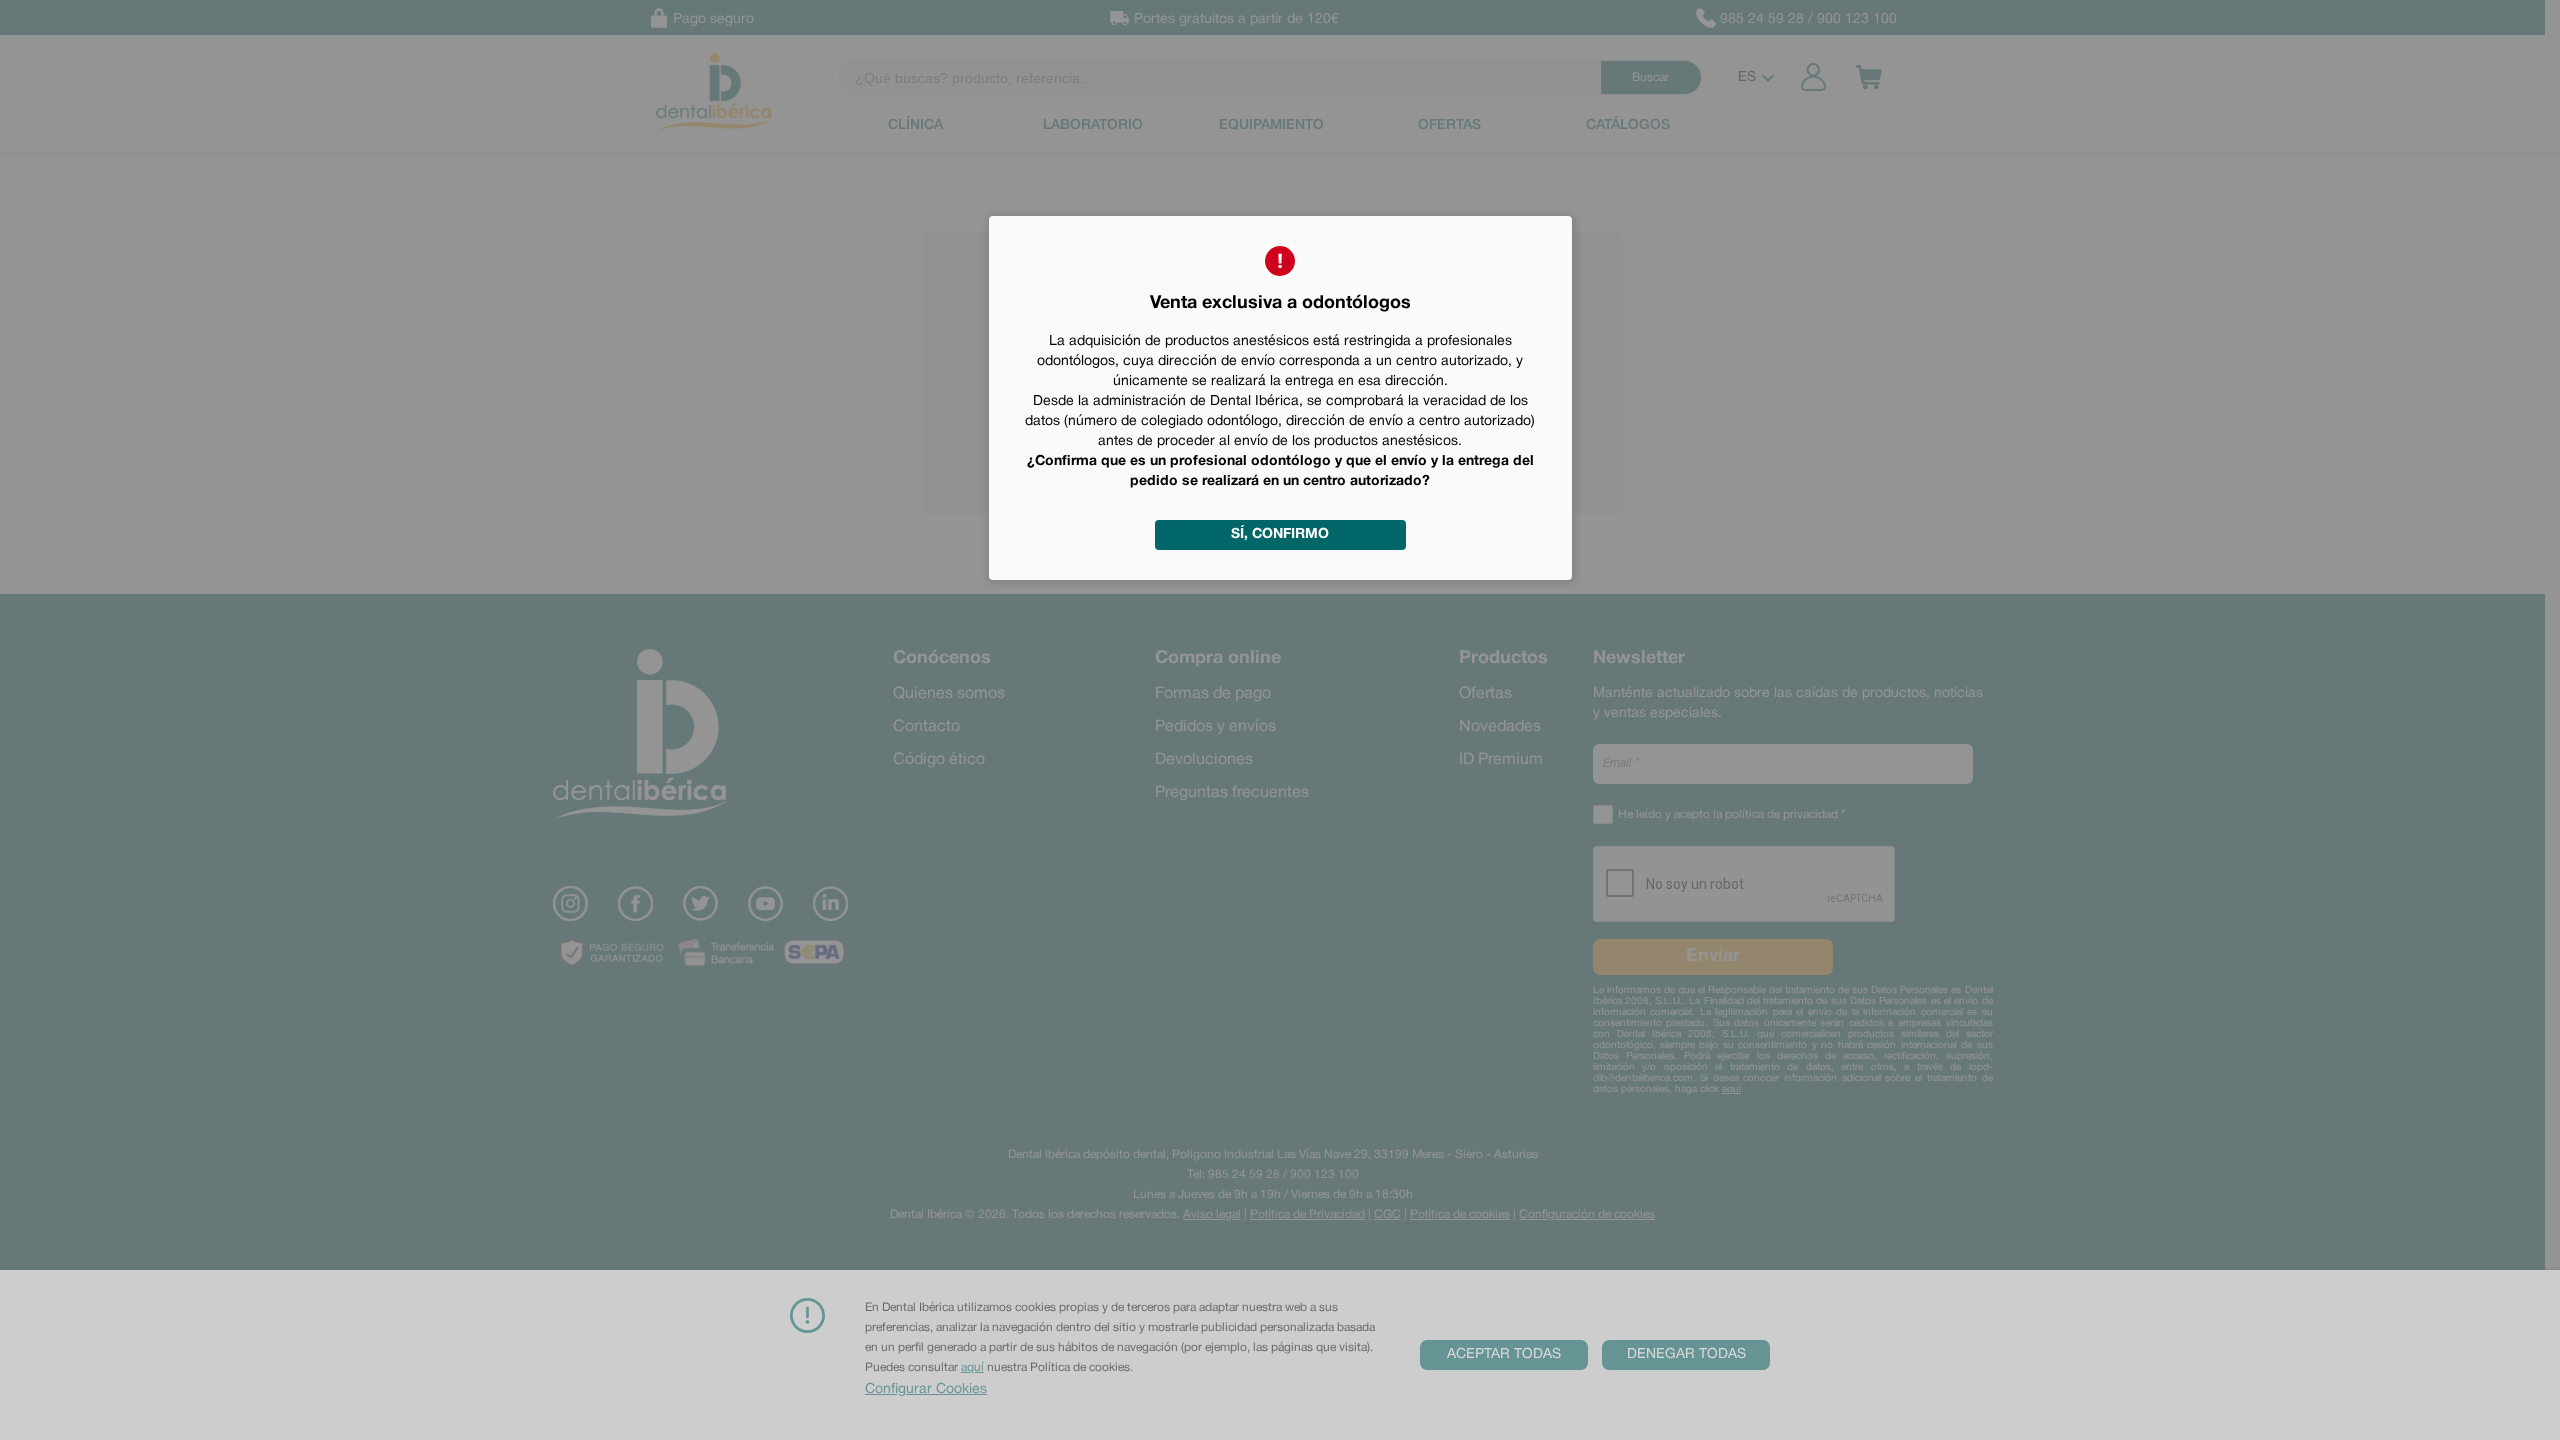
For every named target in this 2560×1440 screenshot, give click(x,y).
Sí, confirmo (1280, 534)
